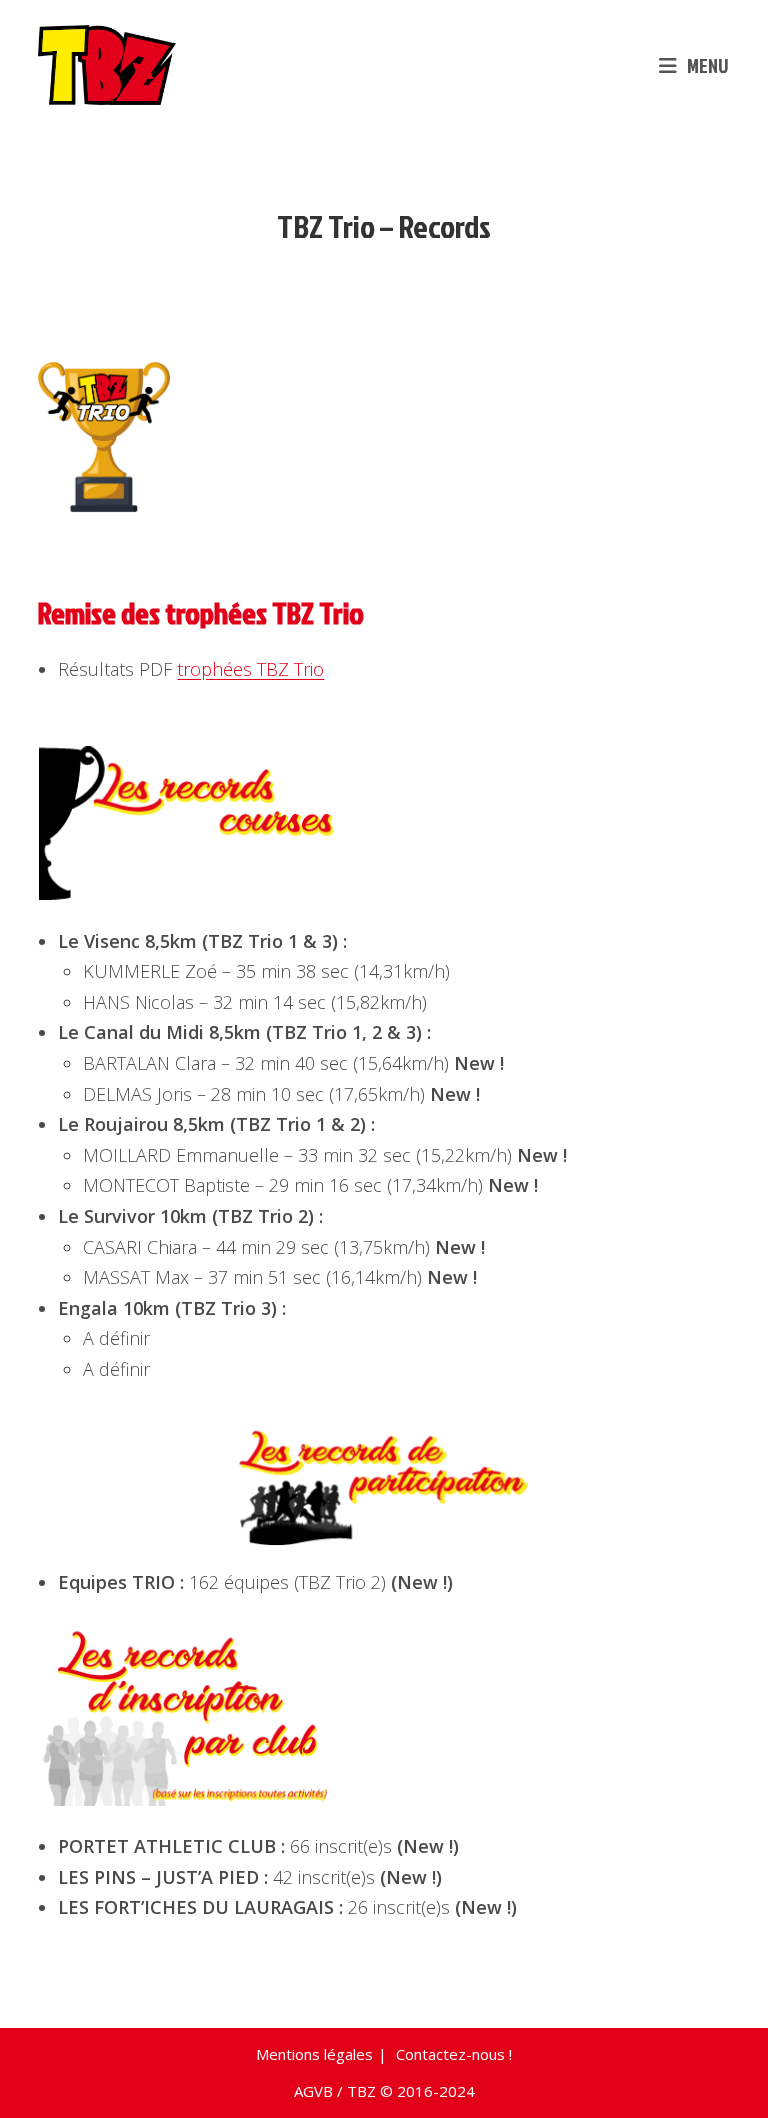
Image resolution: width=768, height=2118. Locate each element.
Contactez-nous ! (454, 2054)
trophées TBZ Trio (250, 669)
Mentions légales (314, 2054)
